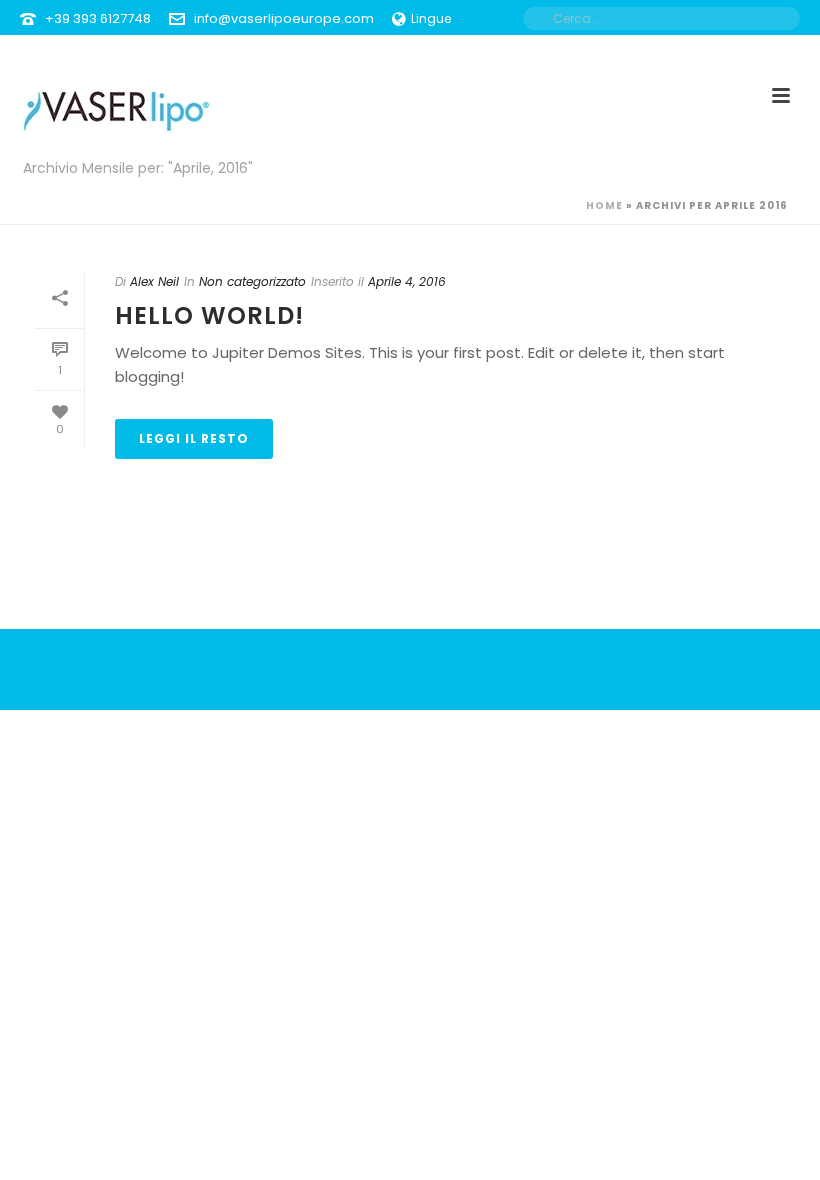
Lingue (431, 18)
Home (604, 205)
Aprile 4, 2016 (407, 281)
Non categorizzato (252, 281)
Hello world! (209, 315)
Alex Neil (154, 281)
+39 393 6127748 (98, 18)
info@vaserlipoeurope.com (284, 18)
